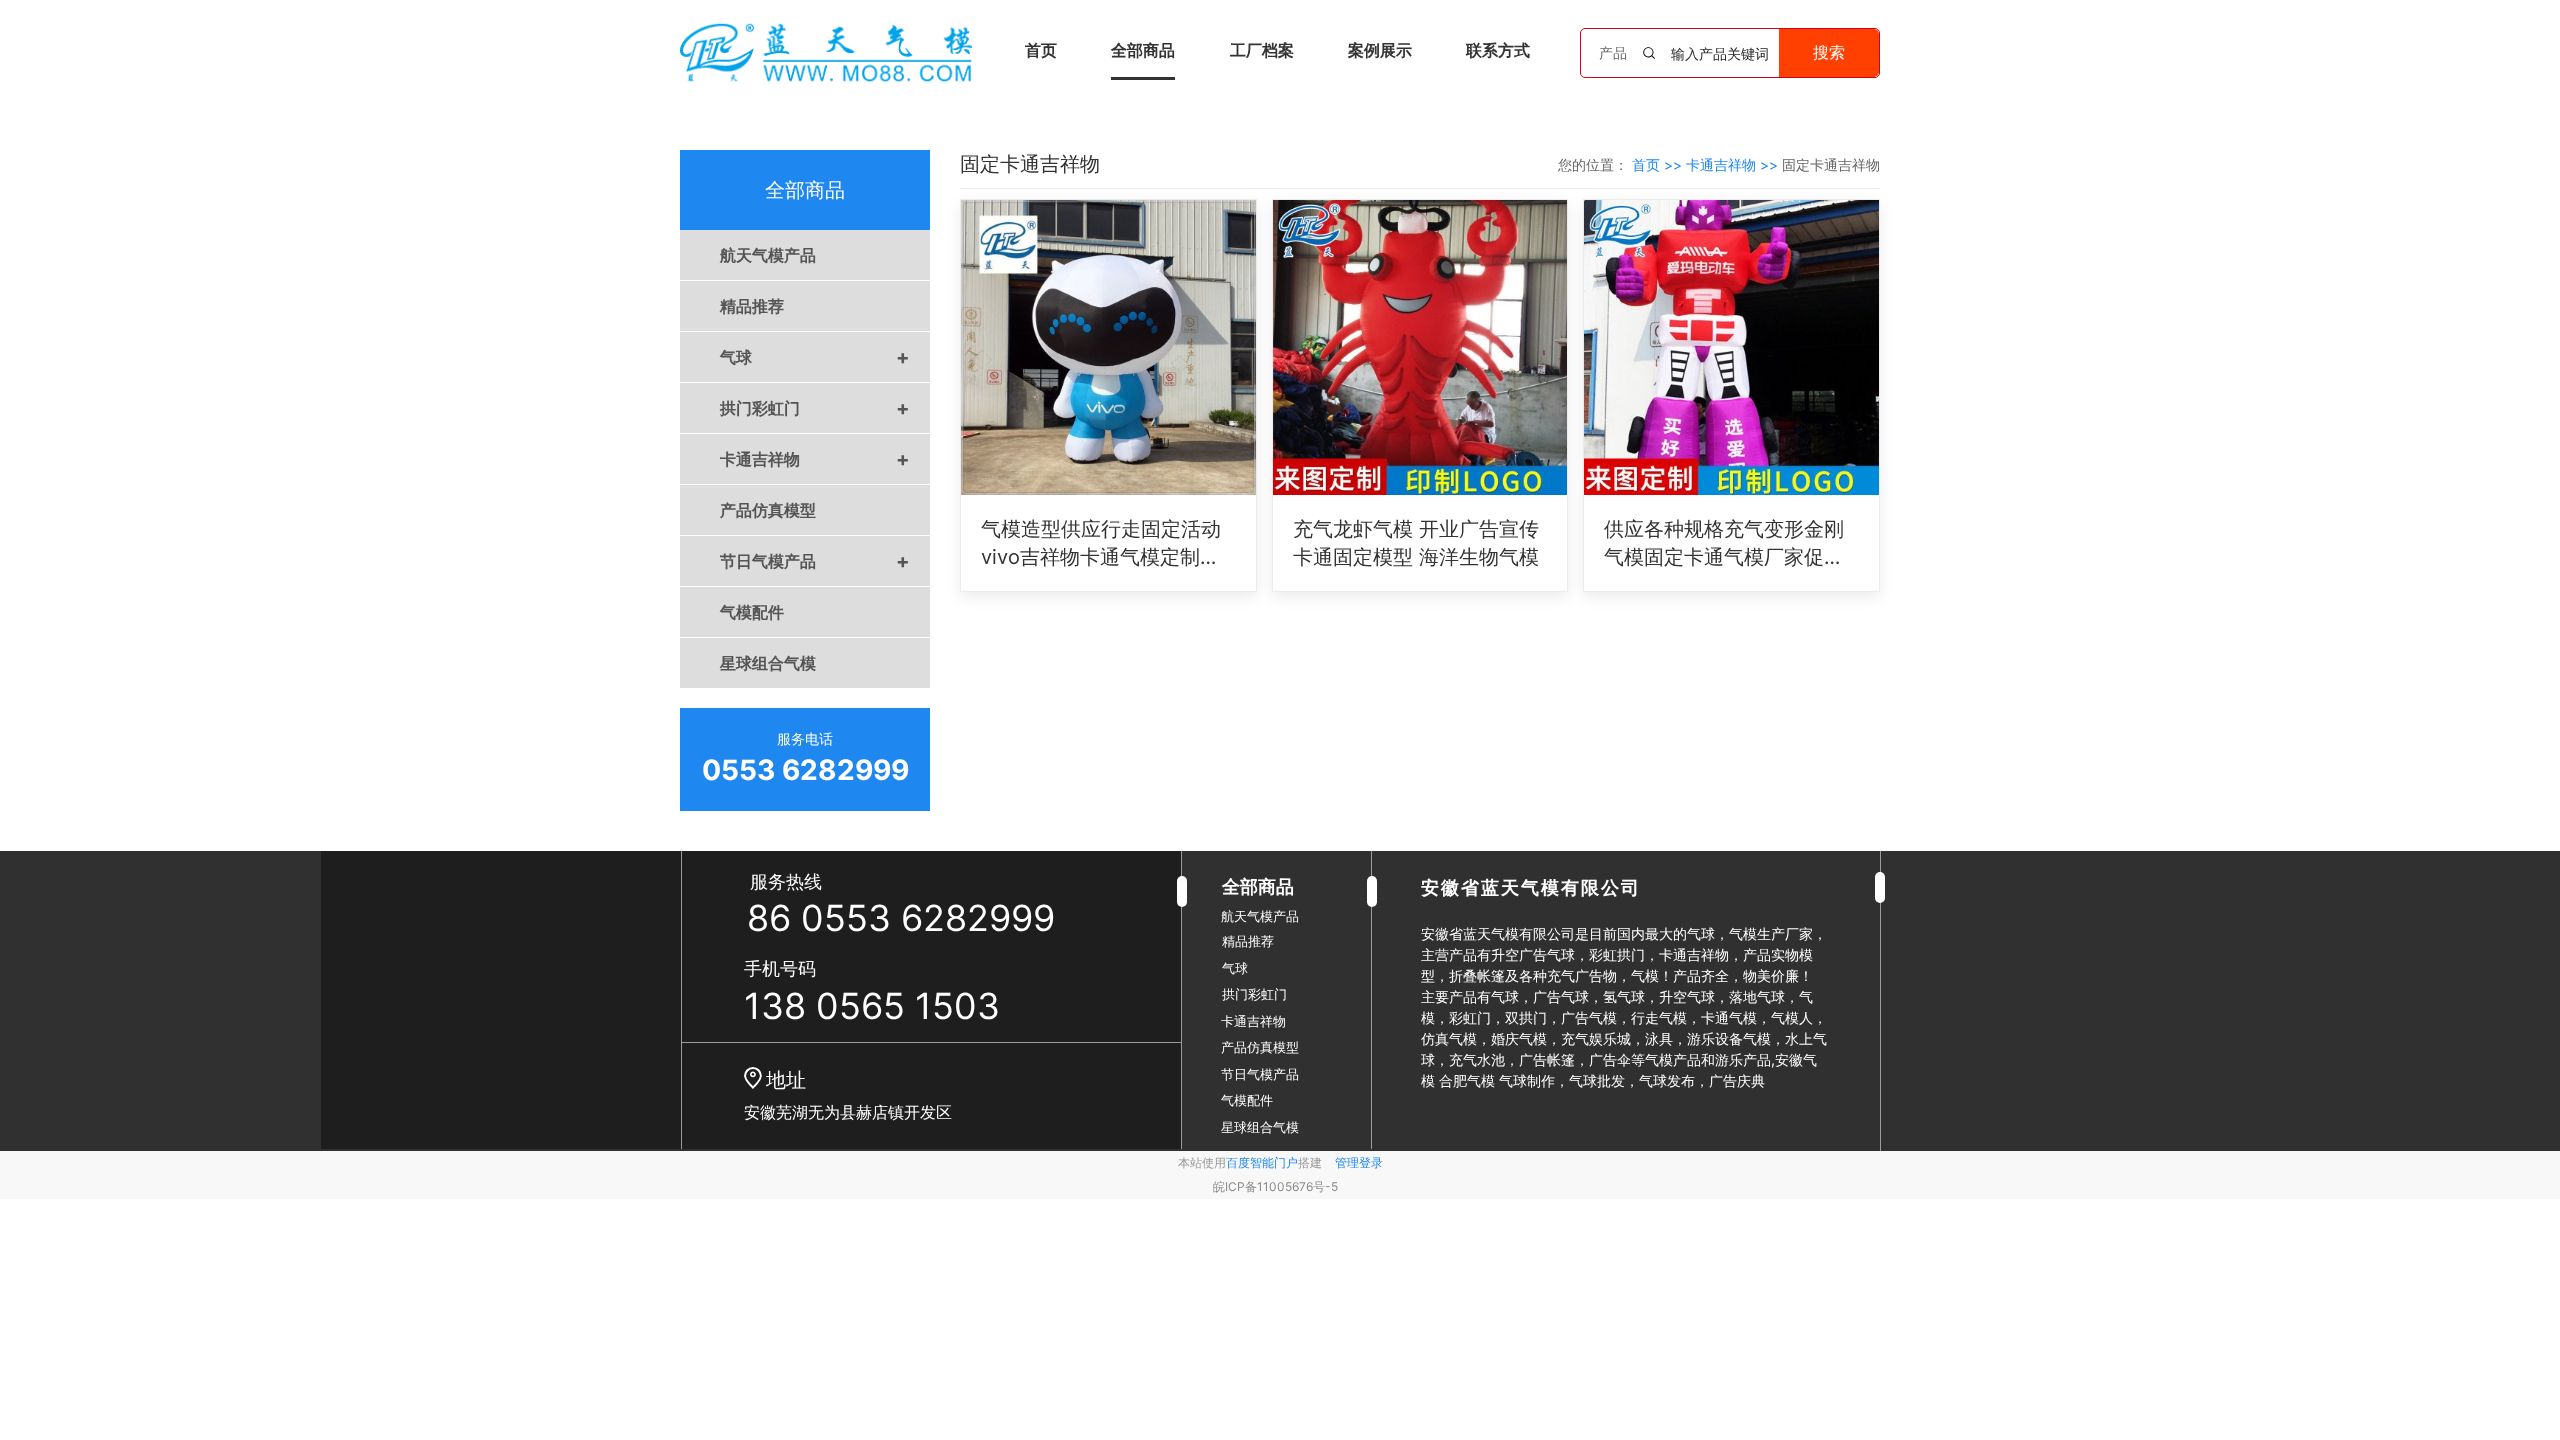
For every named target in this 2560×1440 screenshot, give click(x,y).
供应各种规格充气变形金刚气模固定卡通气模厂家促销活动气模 (1724, 544)
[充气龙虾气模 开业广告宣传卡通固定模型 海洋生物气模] (1420, 347)
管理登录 (1359, 1162)
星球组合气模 (768, 663)
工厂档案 (1262, 50)
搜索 (1829, 52)
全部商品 (1143, 50)
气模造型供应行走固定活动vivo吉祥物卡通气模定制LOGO (1101, 544)
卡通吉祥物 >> (1734, 164)
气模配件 (752, 612)
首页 (1041, 50)
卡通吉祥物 (815, 459)
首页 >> (1659, 164)
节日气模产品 (815, 561)
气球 (815, 357)
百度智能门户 (1262, 1162)
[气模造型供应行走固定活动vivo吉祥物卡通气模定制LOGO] (1108, 347)
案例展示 (1380, 50)
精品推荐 (752, 306)
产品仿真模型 (768, 510)
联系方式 (1498, 50)
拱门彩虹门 (815, 408)
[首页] (826, 52)
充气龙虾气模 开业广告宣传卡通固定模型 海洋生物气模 (1416, 543)
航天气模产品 (768, 255)
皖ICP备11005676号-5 (1275, 1186)
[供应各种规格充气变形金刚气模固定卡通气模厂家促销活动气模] (1731, 347)
